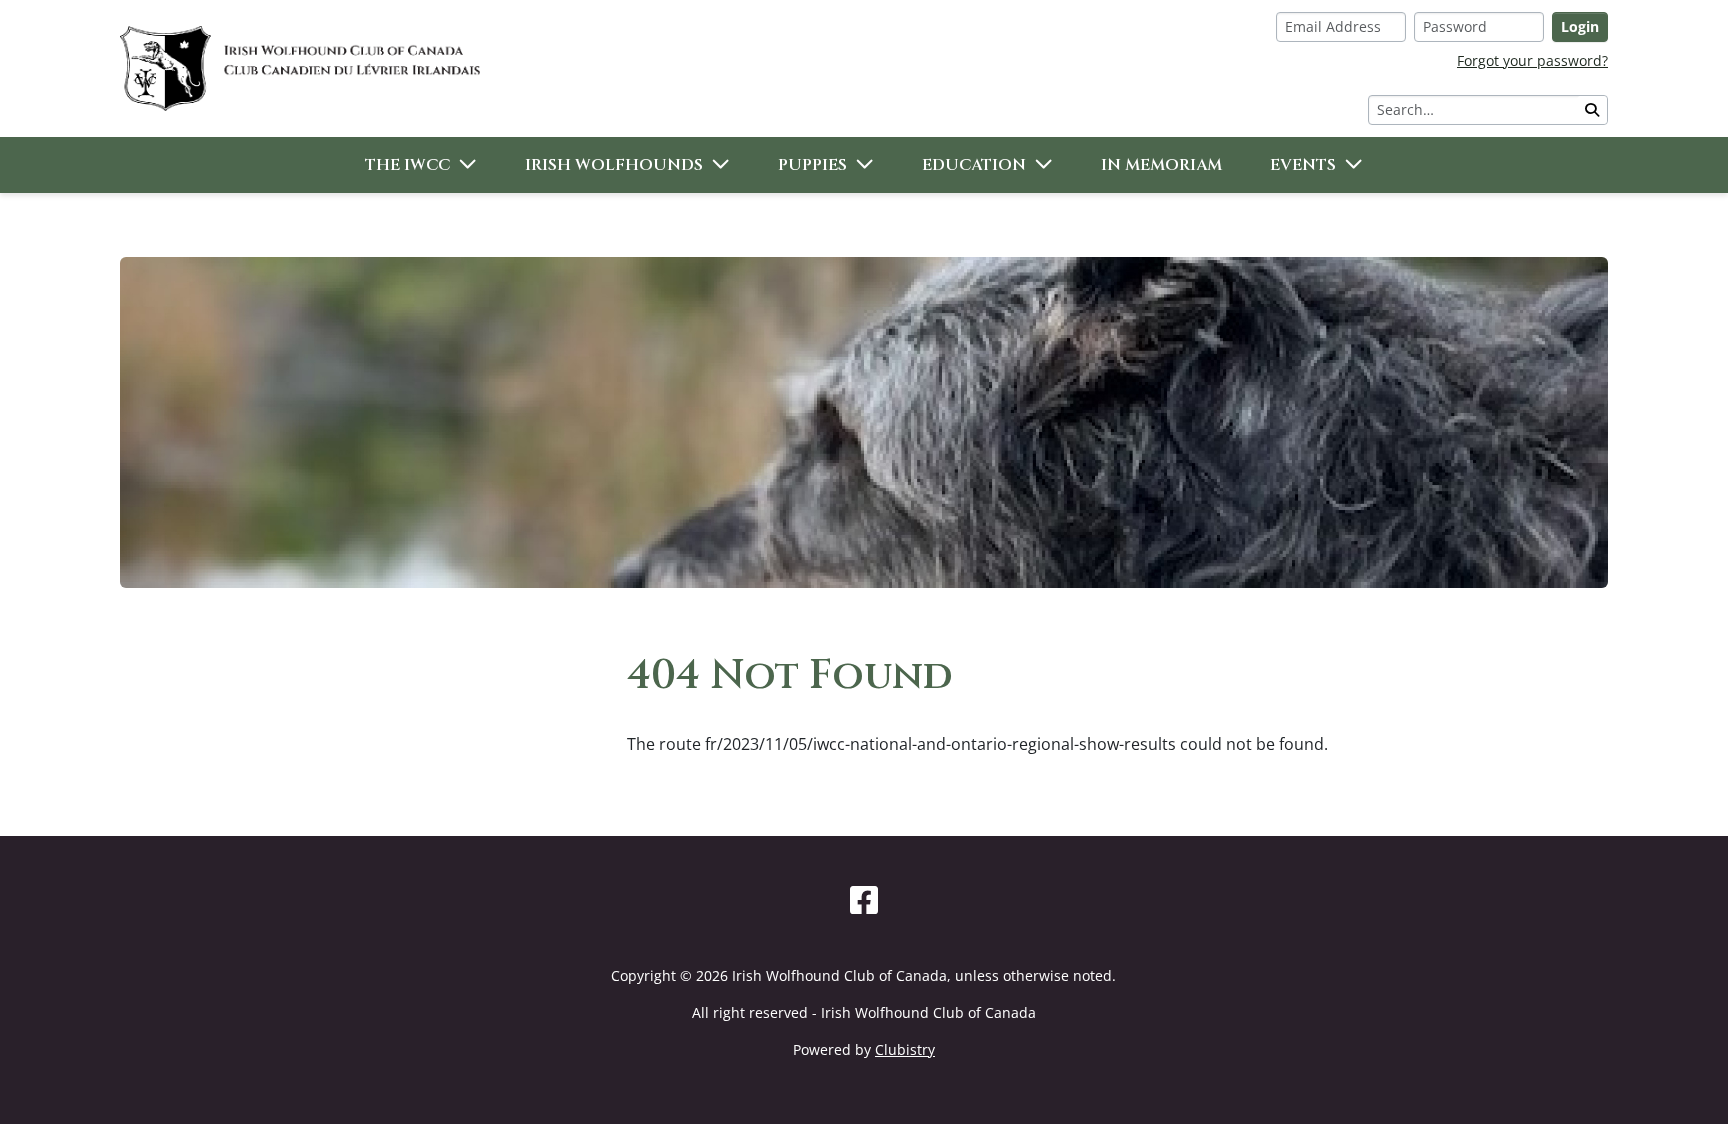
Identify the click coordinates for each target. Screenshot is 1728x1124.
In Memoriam (1161, 165)
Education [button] (974, 165)
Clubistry (905, 1049)
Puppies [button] (812, 165)
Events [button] (1303, 165)
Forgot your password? (1532, 60)
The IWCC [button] (407, 165)
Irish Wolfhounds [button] (614, 165)
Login (1580, 26)
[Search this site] (1592, 110)
